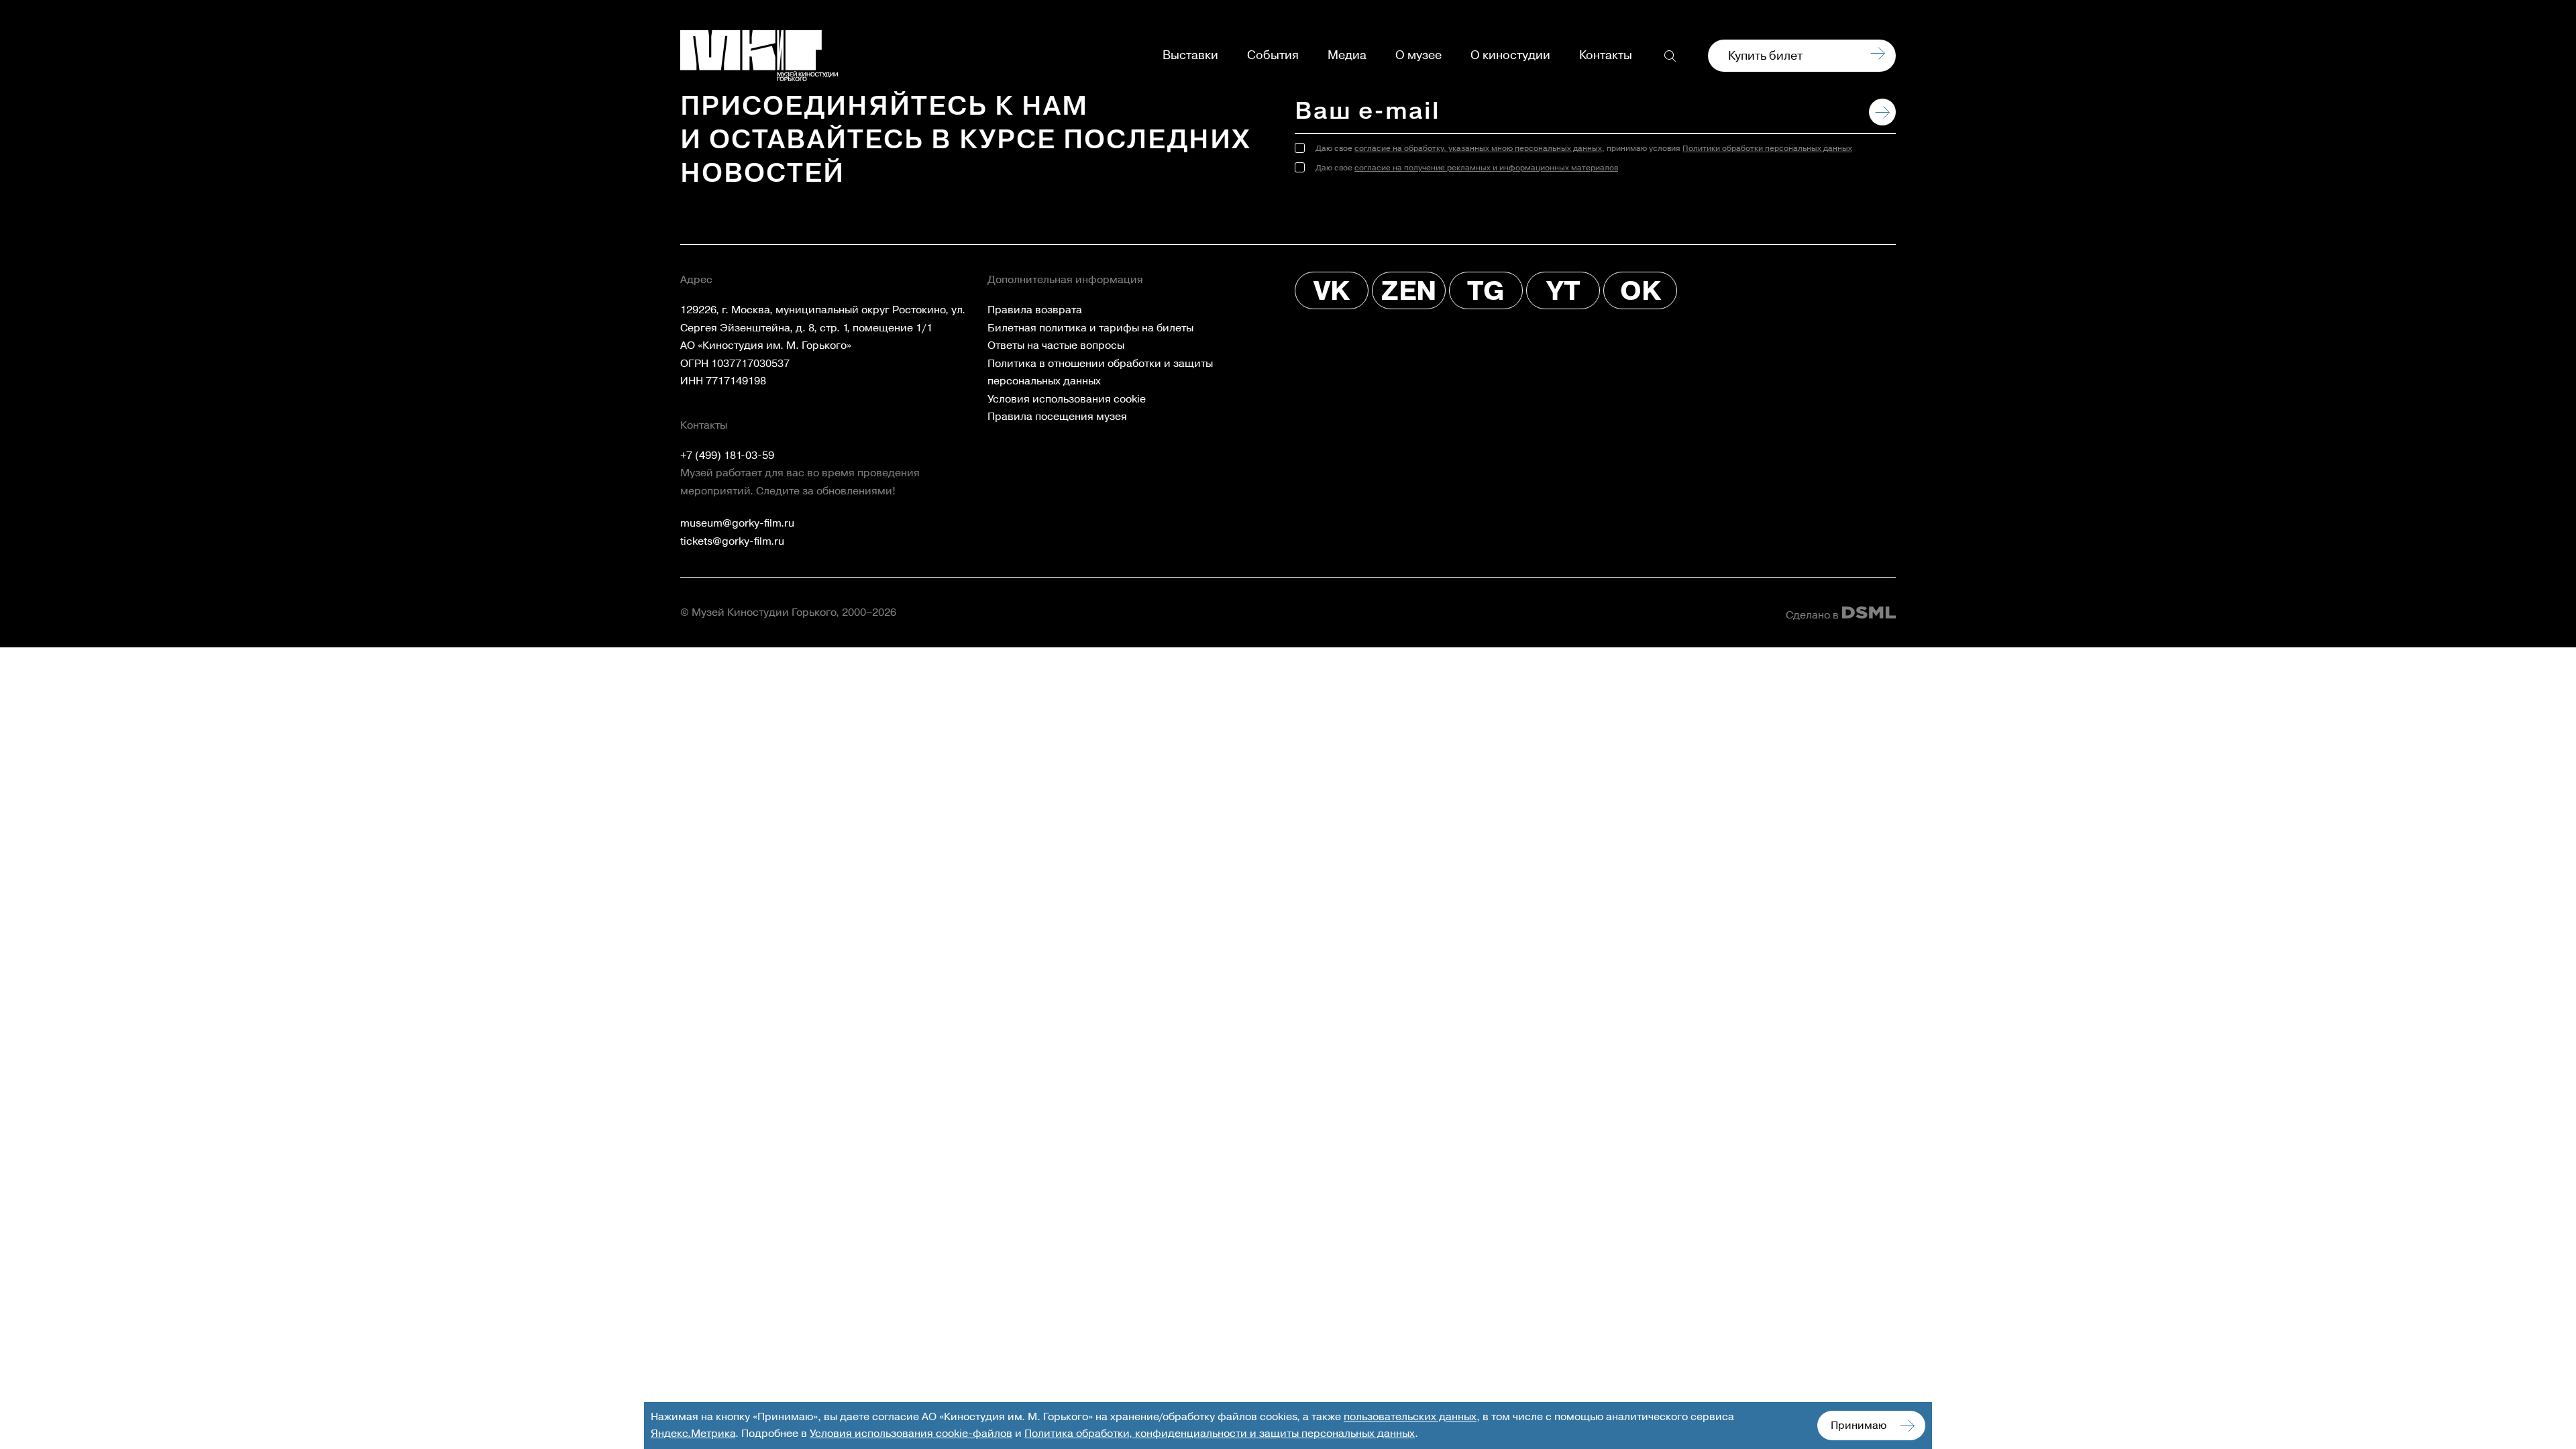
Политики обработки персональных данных (1767, 149)
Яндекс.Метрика (693, 1434)
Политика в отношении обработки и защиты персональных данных (1100, 373)
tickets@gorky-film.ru (732, 541)
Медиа (1347, 56)
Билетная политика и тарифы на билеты (1090, 328)
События (1273, 56)
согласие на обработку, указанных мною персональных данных (1478, 149)
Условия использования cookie (1067, 399)
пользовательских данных (1410, 1417)
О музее (1418, 56)
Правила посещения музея (1057, 417)
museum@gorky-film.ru (737, 523)
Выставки (1190, 56)
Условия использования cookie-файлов (911, 1434)
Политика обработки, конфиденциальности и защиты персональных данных (1220, 1434)
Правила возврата (1035, 310)
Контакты (1606, 56)
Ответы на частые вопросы (1056, 345)
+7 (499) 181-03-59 (727, 455)
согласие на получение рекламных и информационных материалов (1486, 168)
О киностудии (1510, 56)
